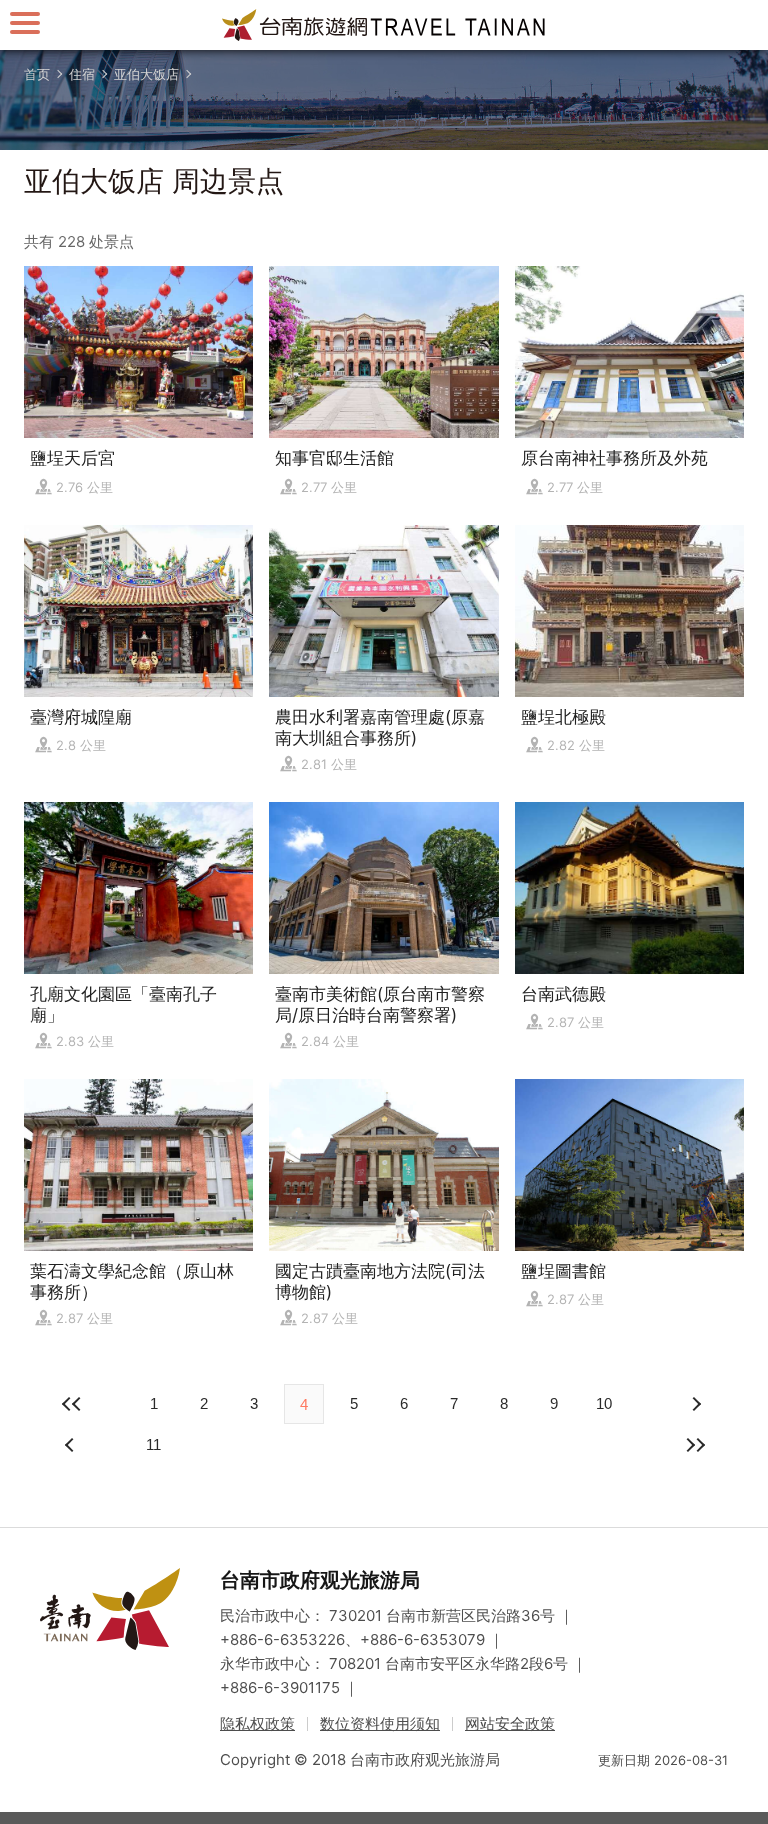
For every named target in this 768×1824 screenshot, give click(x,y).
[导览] (25, 22)
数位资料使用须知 (380, 1723)
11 (153, 1444)
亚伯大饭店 (146, 74)
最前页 (72, 1404)
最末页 (696, 1445)
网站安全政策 (510, 1723)
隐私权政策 (257, 1723)
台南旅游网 (384, 25)
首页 (37, 74)
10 (604, 1403)
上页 (696, 1404)
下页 (72, 1445)
